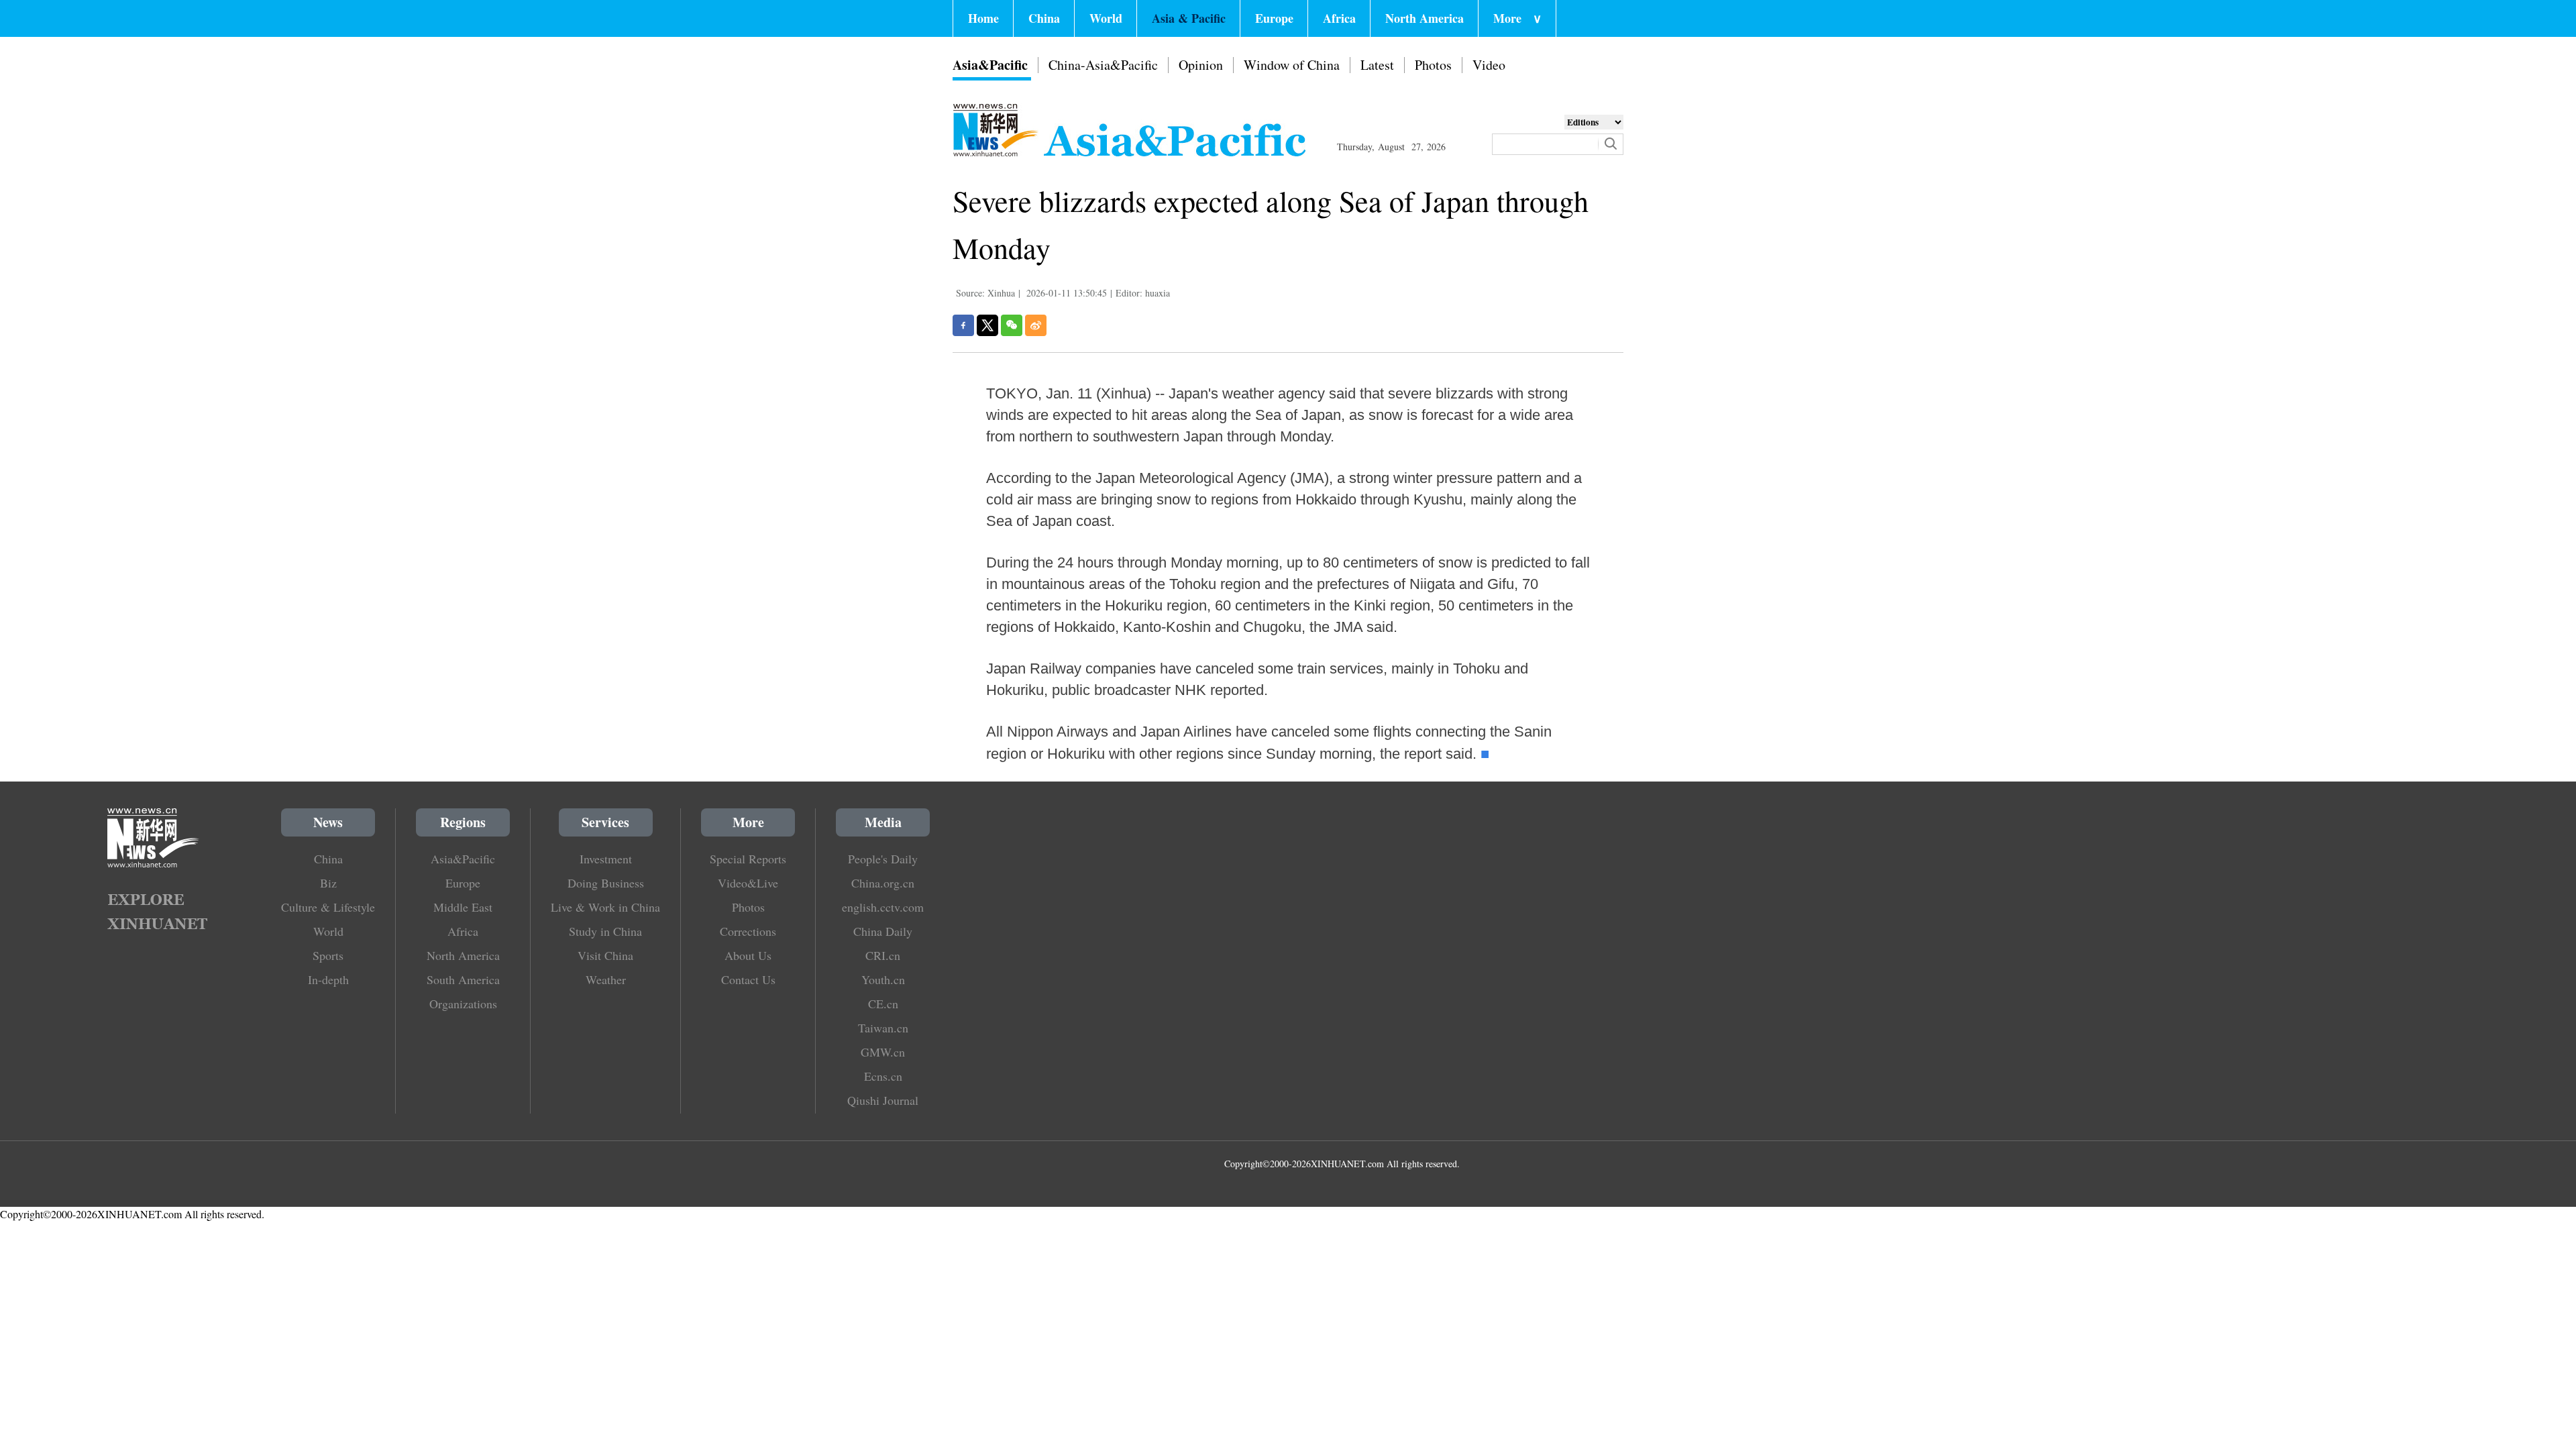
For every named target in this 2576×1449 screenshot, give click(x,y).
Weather (606, 979)
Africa (1339, 18)
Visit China (605, 955)
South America (463, 979)
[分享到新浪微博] (1036, 325)
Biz (328, 883)
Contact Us (748, 979)
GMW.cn (883, 1052)
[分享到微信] (1012, 325)
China (1044, 18)
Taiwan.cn (883, 1028)
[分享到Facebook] (963, 325)
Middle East (463, 907)
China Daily (883, 931)
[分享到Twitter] (987, 325)
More (1517, 18)
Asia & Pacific (1189, 18)
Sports (328, 955)
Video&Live (748, 883)
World (1106, 18)
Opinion (1201, 65)
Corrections (748, 931)
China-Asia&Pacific (1103, 65)
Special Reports (748, 859)
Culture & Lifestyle (328, 907)
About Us (748, 955)
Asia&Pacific (990, 65)
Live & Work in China (605, 907)
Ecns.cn (883, 1076)
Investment (606, 859)
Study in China (605, 931)
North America (1425, 18)
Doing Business (606, 883)
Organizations (463, 1004)
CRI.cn (883, 955)
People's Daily (883, 859)
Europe (1274, 18)
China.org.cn (883, 883)
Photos (1433, 65)
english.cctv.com (883, 907)
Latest (1377, 65)
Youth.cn (883, 979)
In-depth (328, 979)
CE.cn (883, 1004)
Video (1489, 65)
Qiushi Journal (883, 1100)
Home (983, 18)
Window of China (1292, 65)
